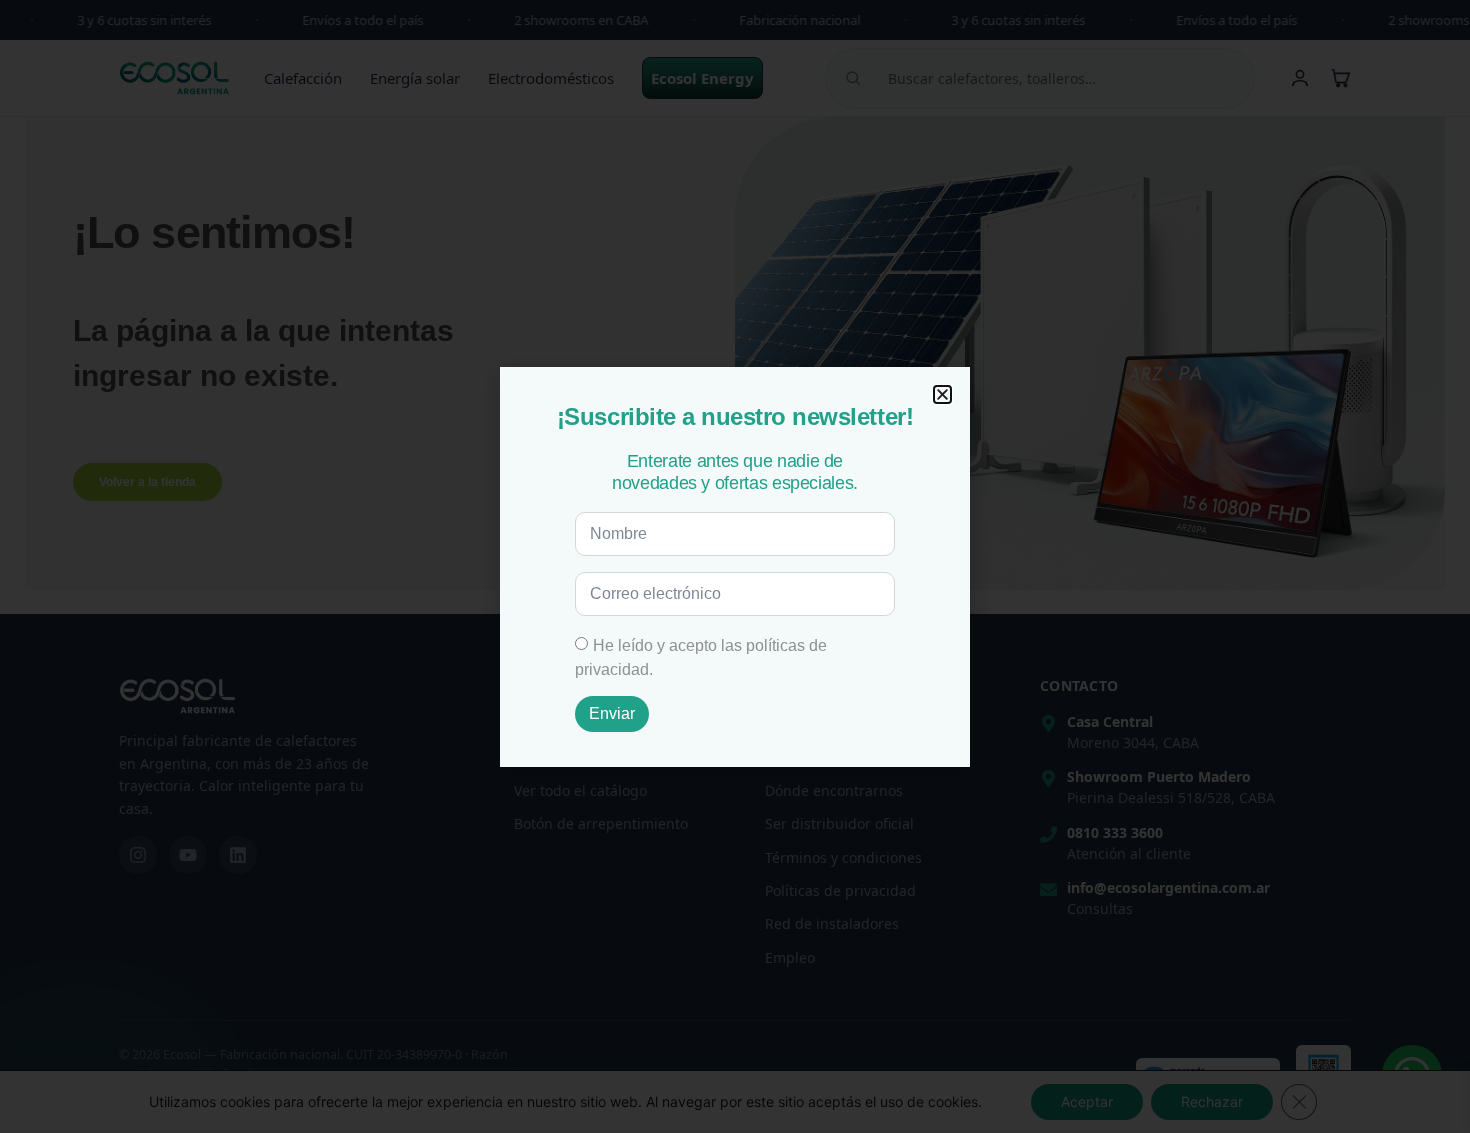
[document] (735, 566)
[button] (942, 394)
